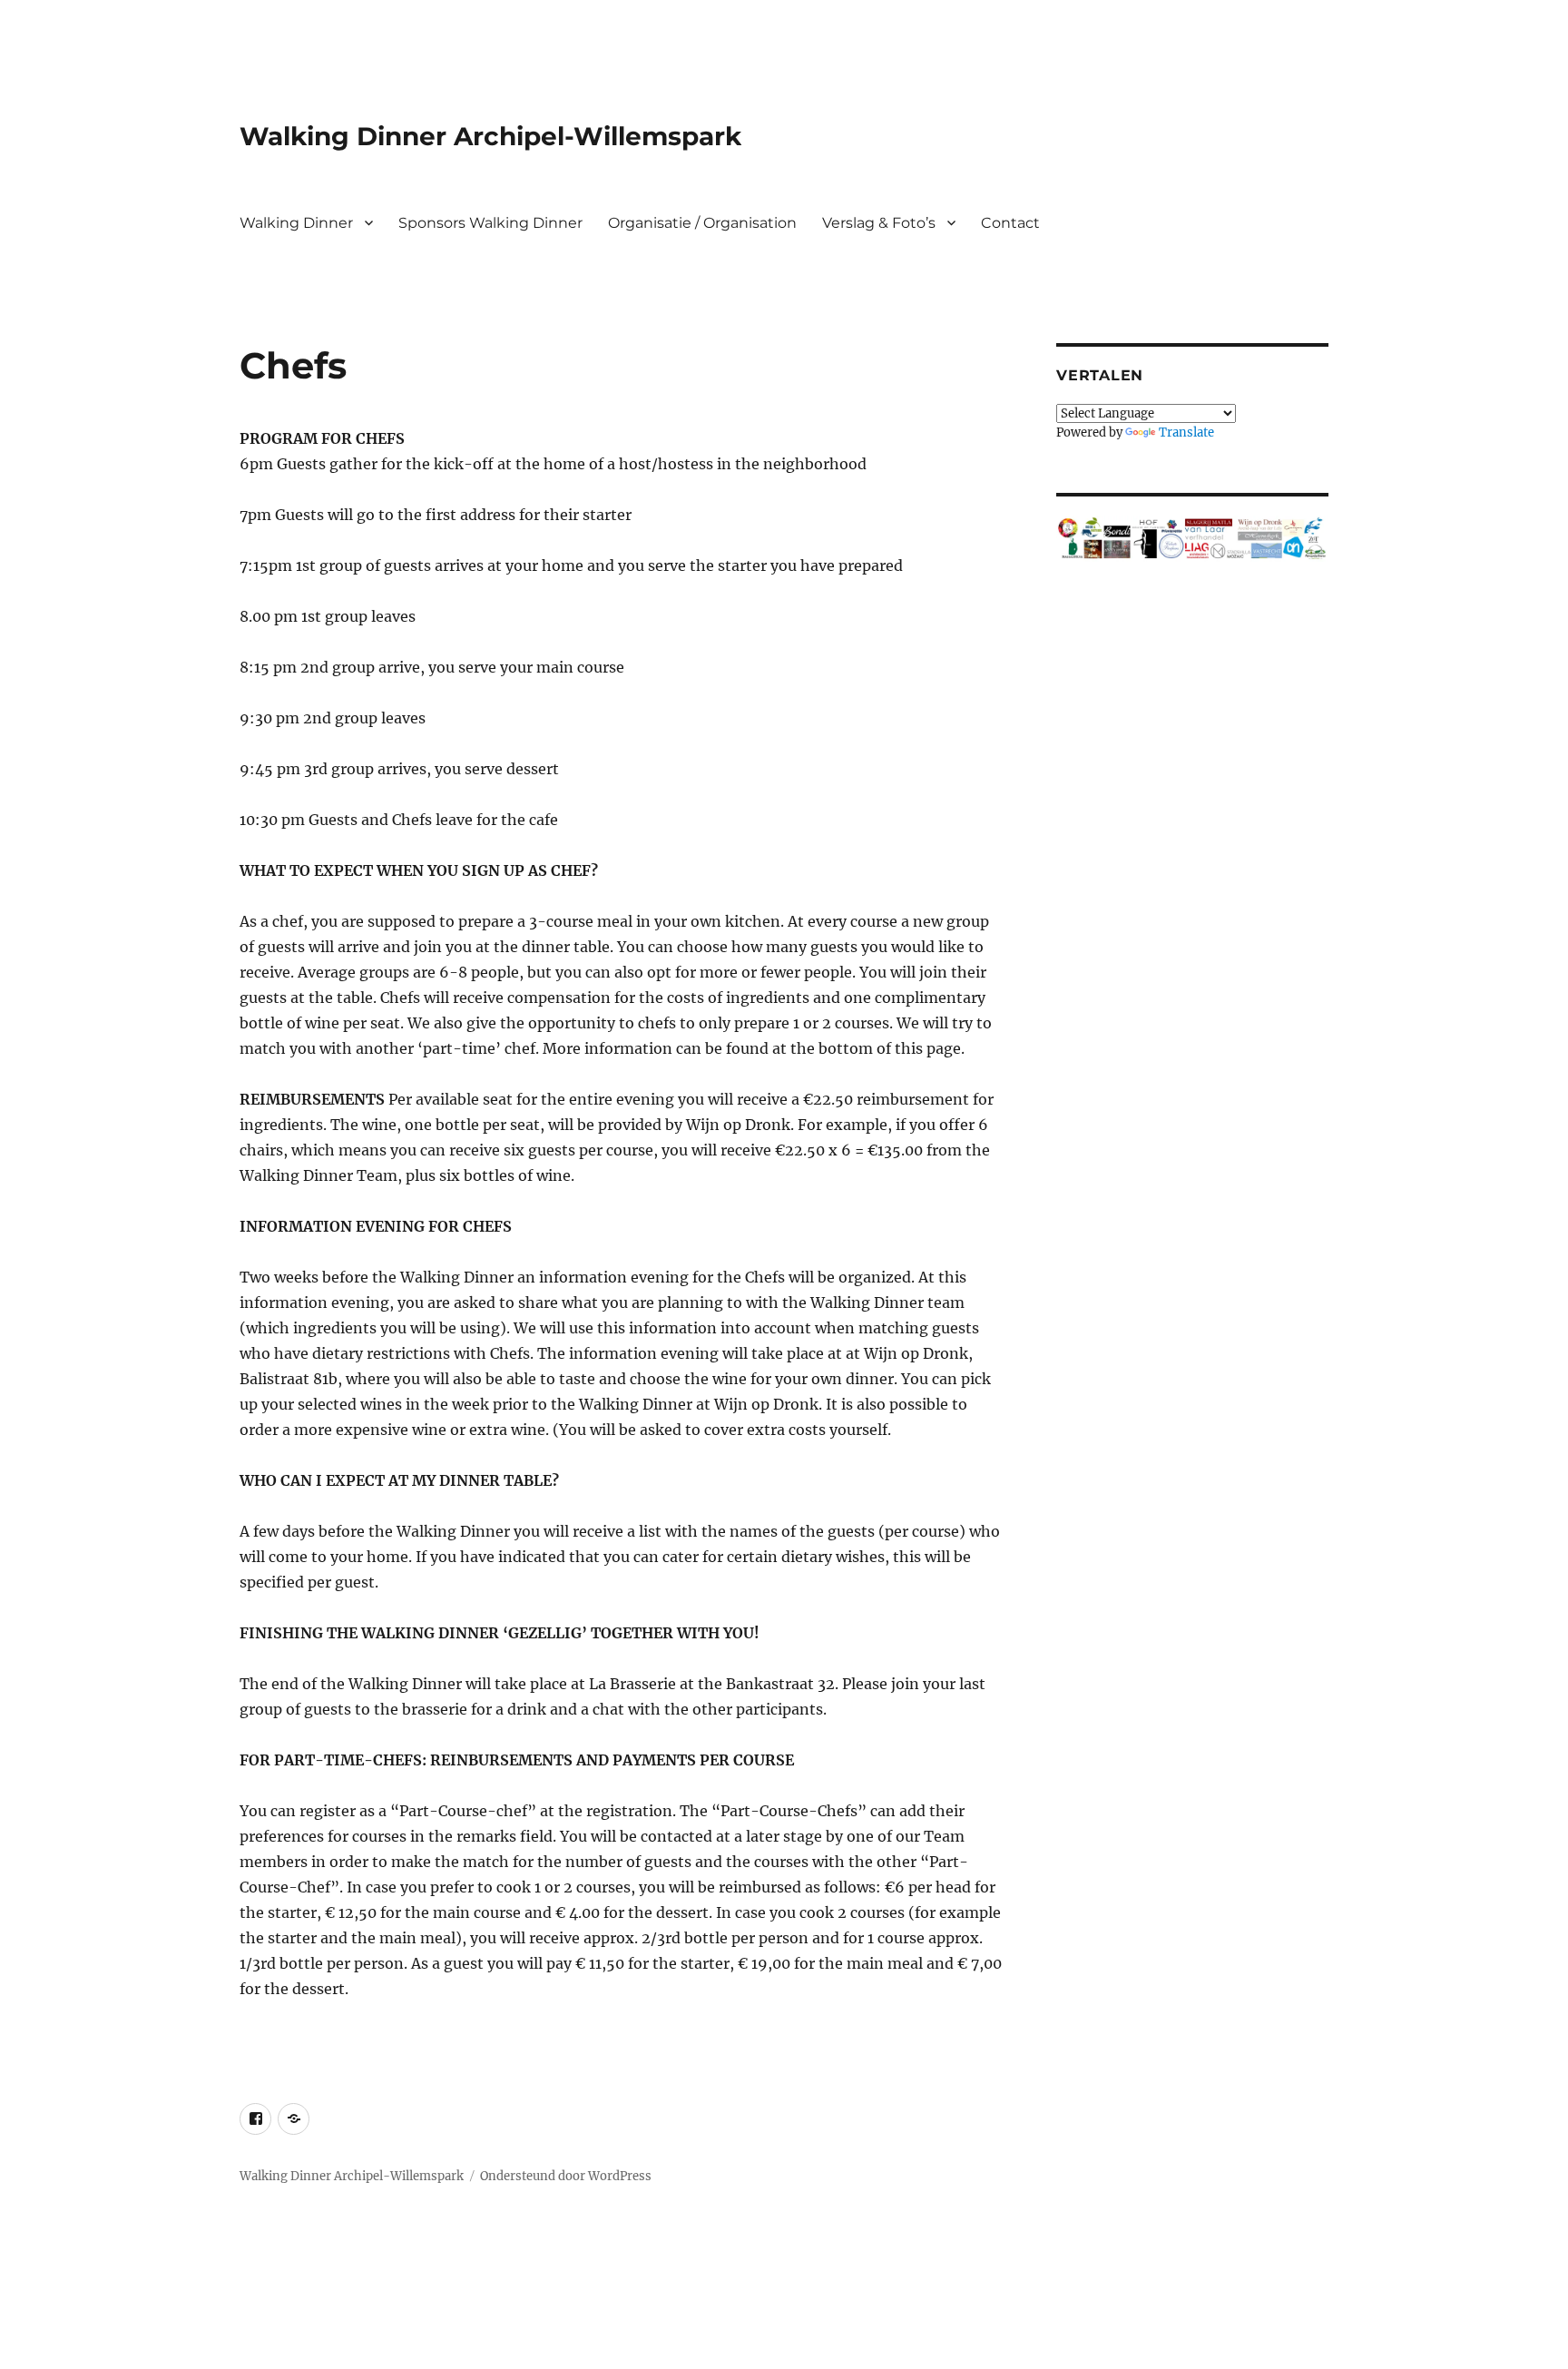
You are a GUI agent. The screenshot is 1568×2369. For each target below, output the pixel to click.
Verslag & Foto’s (879, 223)
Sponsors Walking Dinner (490, 223)
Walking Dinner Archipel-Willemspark (490, 136)
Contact (1010, 223)
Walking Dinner (296, 223)
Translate (1186, 433)
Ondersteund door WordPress (566, 2176)
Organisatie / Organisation (702, 223)
